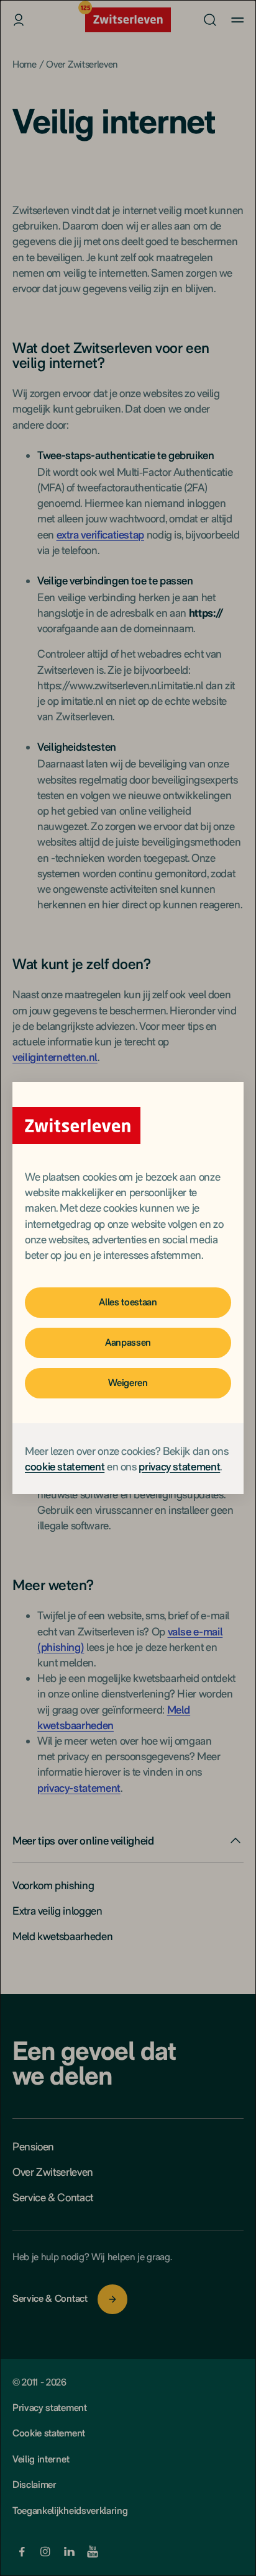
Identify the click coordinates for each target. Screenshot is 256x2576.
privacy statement (179, 1466)
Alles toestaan (128, 1302)
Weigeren (128, 1383)
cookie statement (65, 1466)
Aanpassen (128, 1342)
